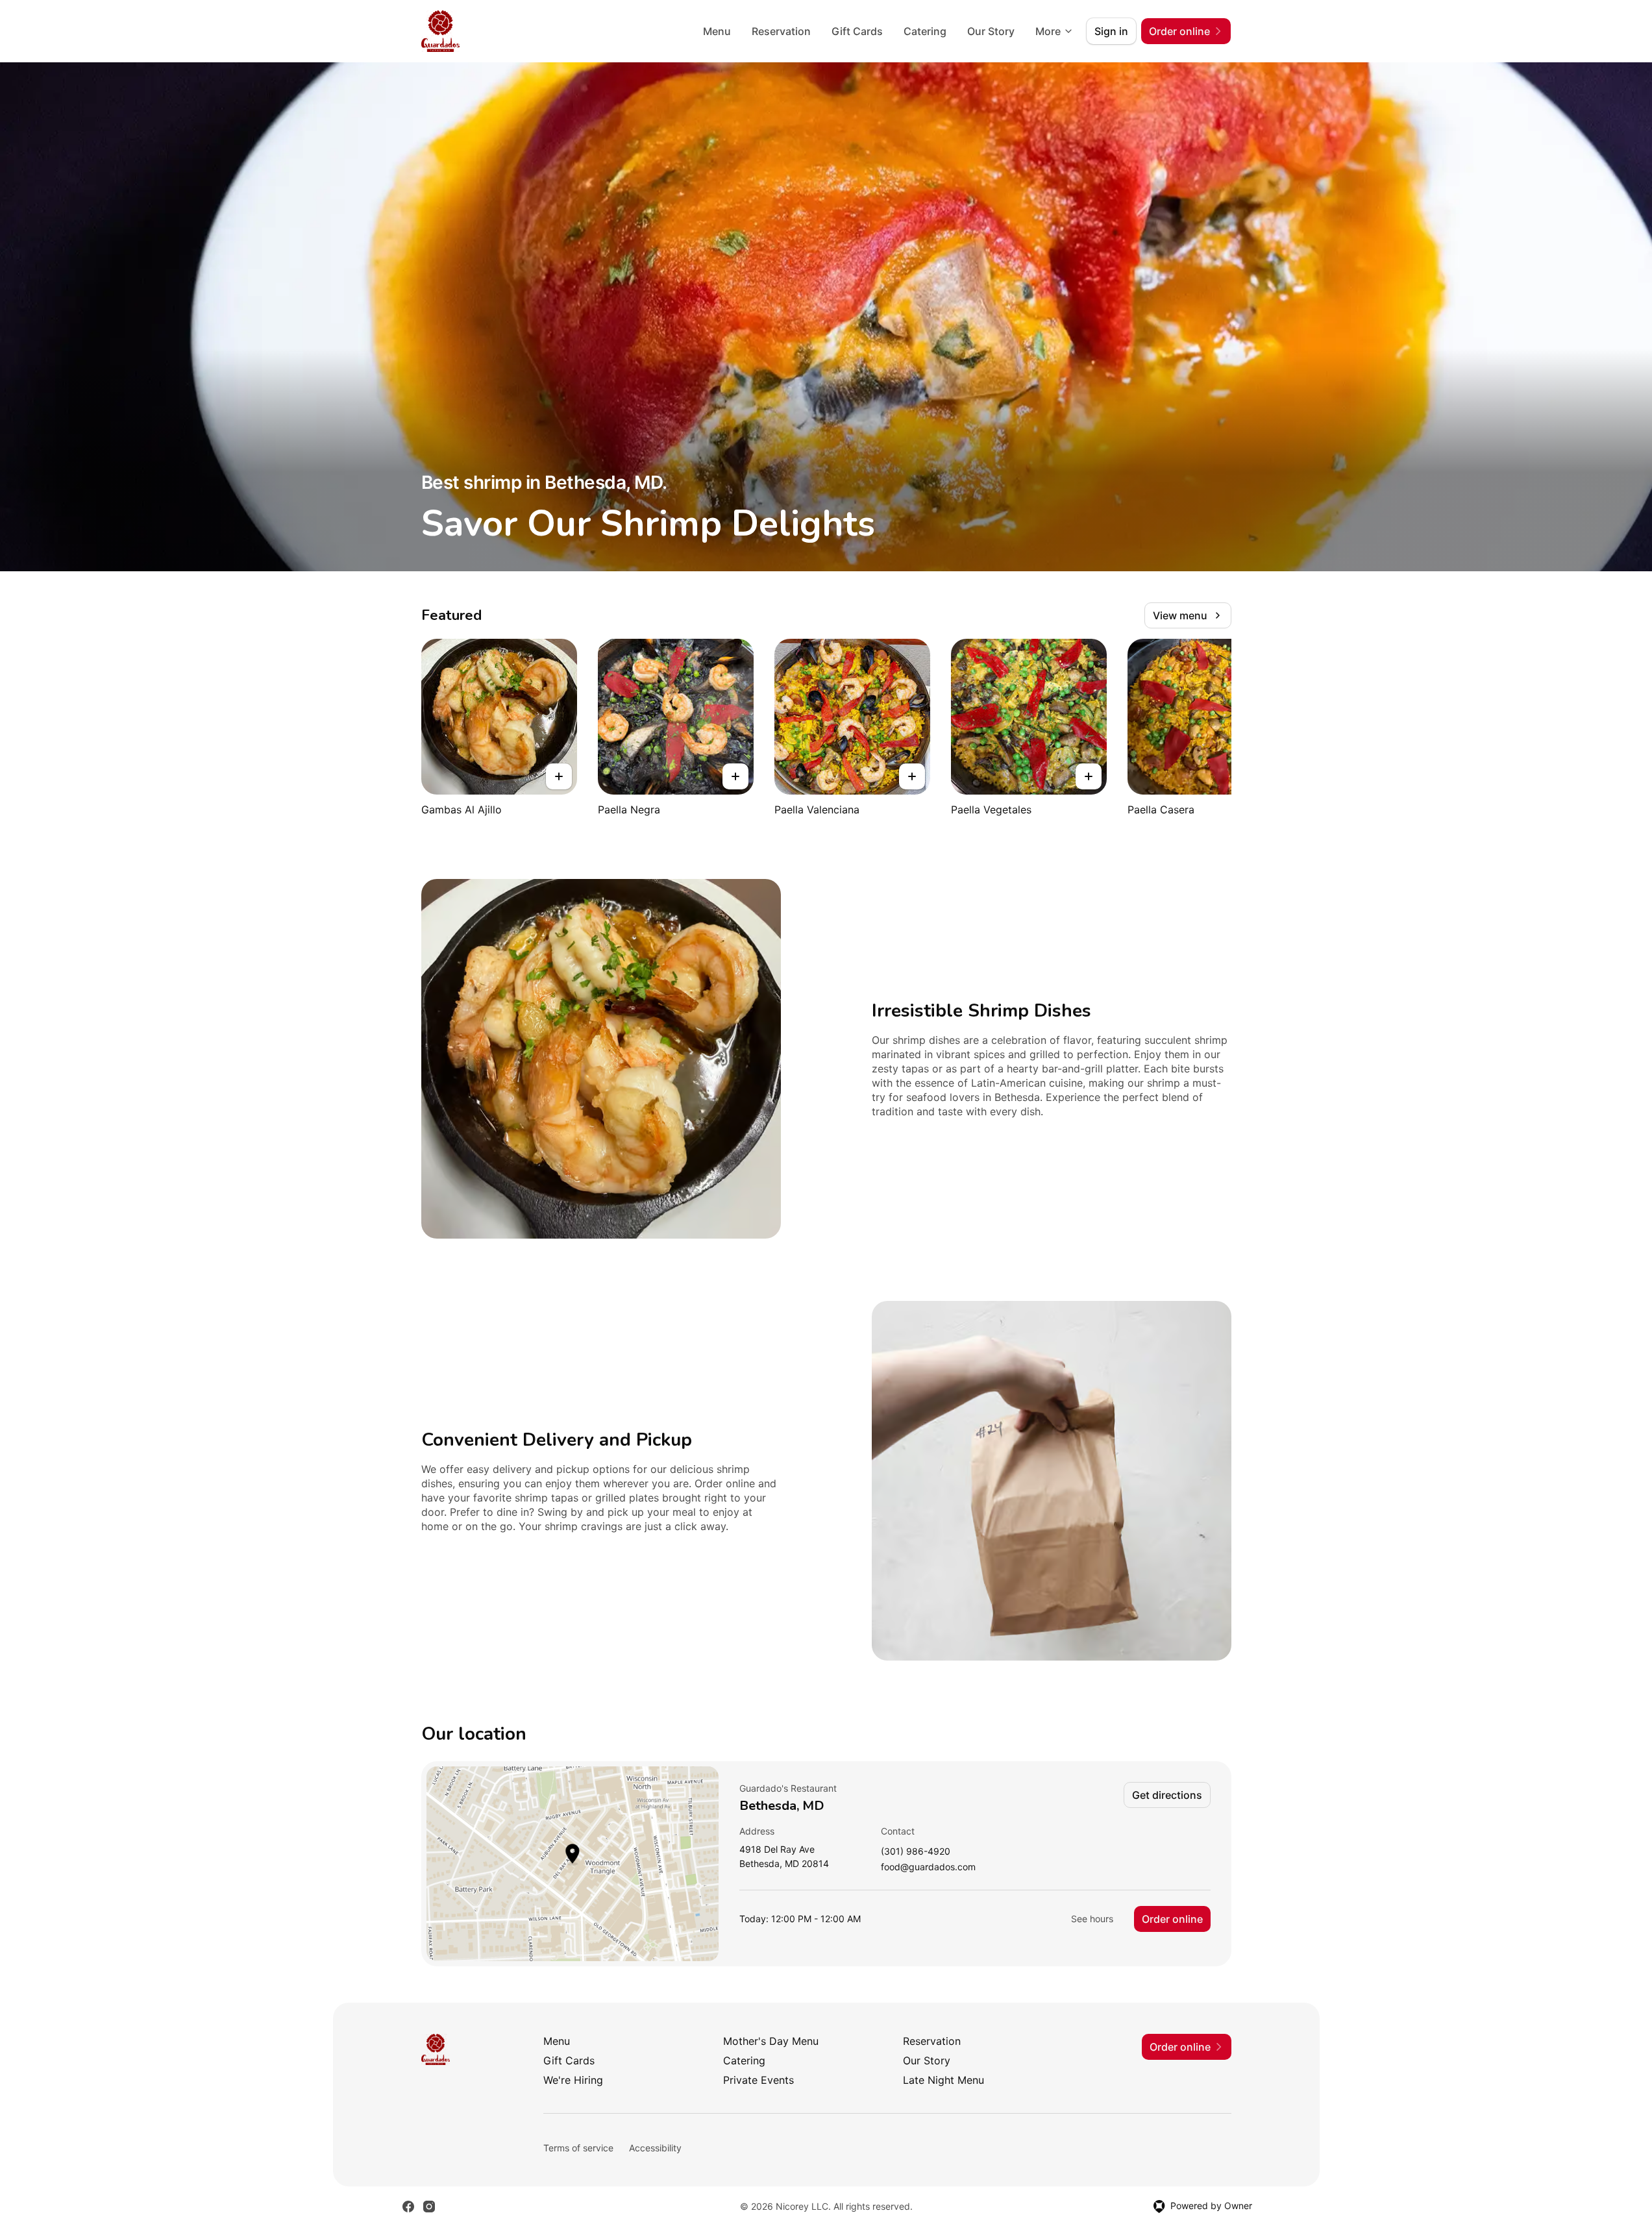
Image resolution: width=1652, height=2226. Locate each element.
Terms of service (578, 2148)
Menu (717, 31)
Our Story (991, 31)
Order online (1172, 1919)
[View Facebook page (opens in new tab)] (408, 2207)
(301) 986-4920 (916, 1852)
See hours (1092, 1919)
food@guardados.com (928, 1867)
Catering (925, 31)
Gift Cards (857, 31)
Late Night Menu (943, 2080)
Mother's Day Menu (771, 2041)
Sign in (1111, 31)
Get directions (1167, 1795)
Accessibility (655, 2148)
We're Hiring (573, 2080)
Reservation (781, 31)
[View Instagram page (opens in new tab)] (429, 2207)
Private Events (758, 2080)
